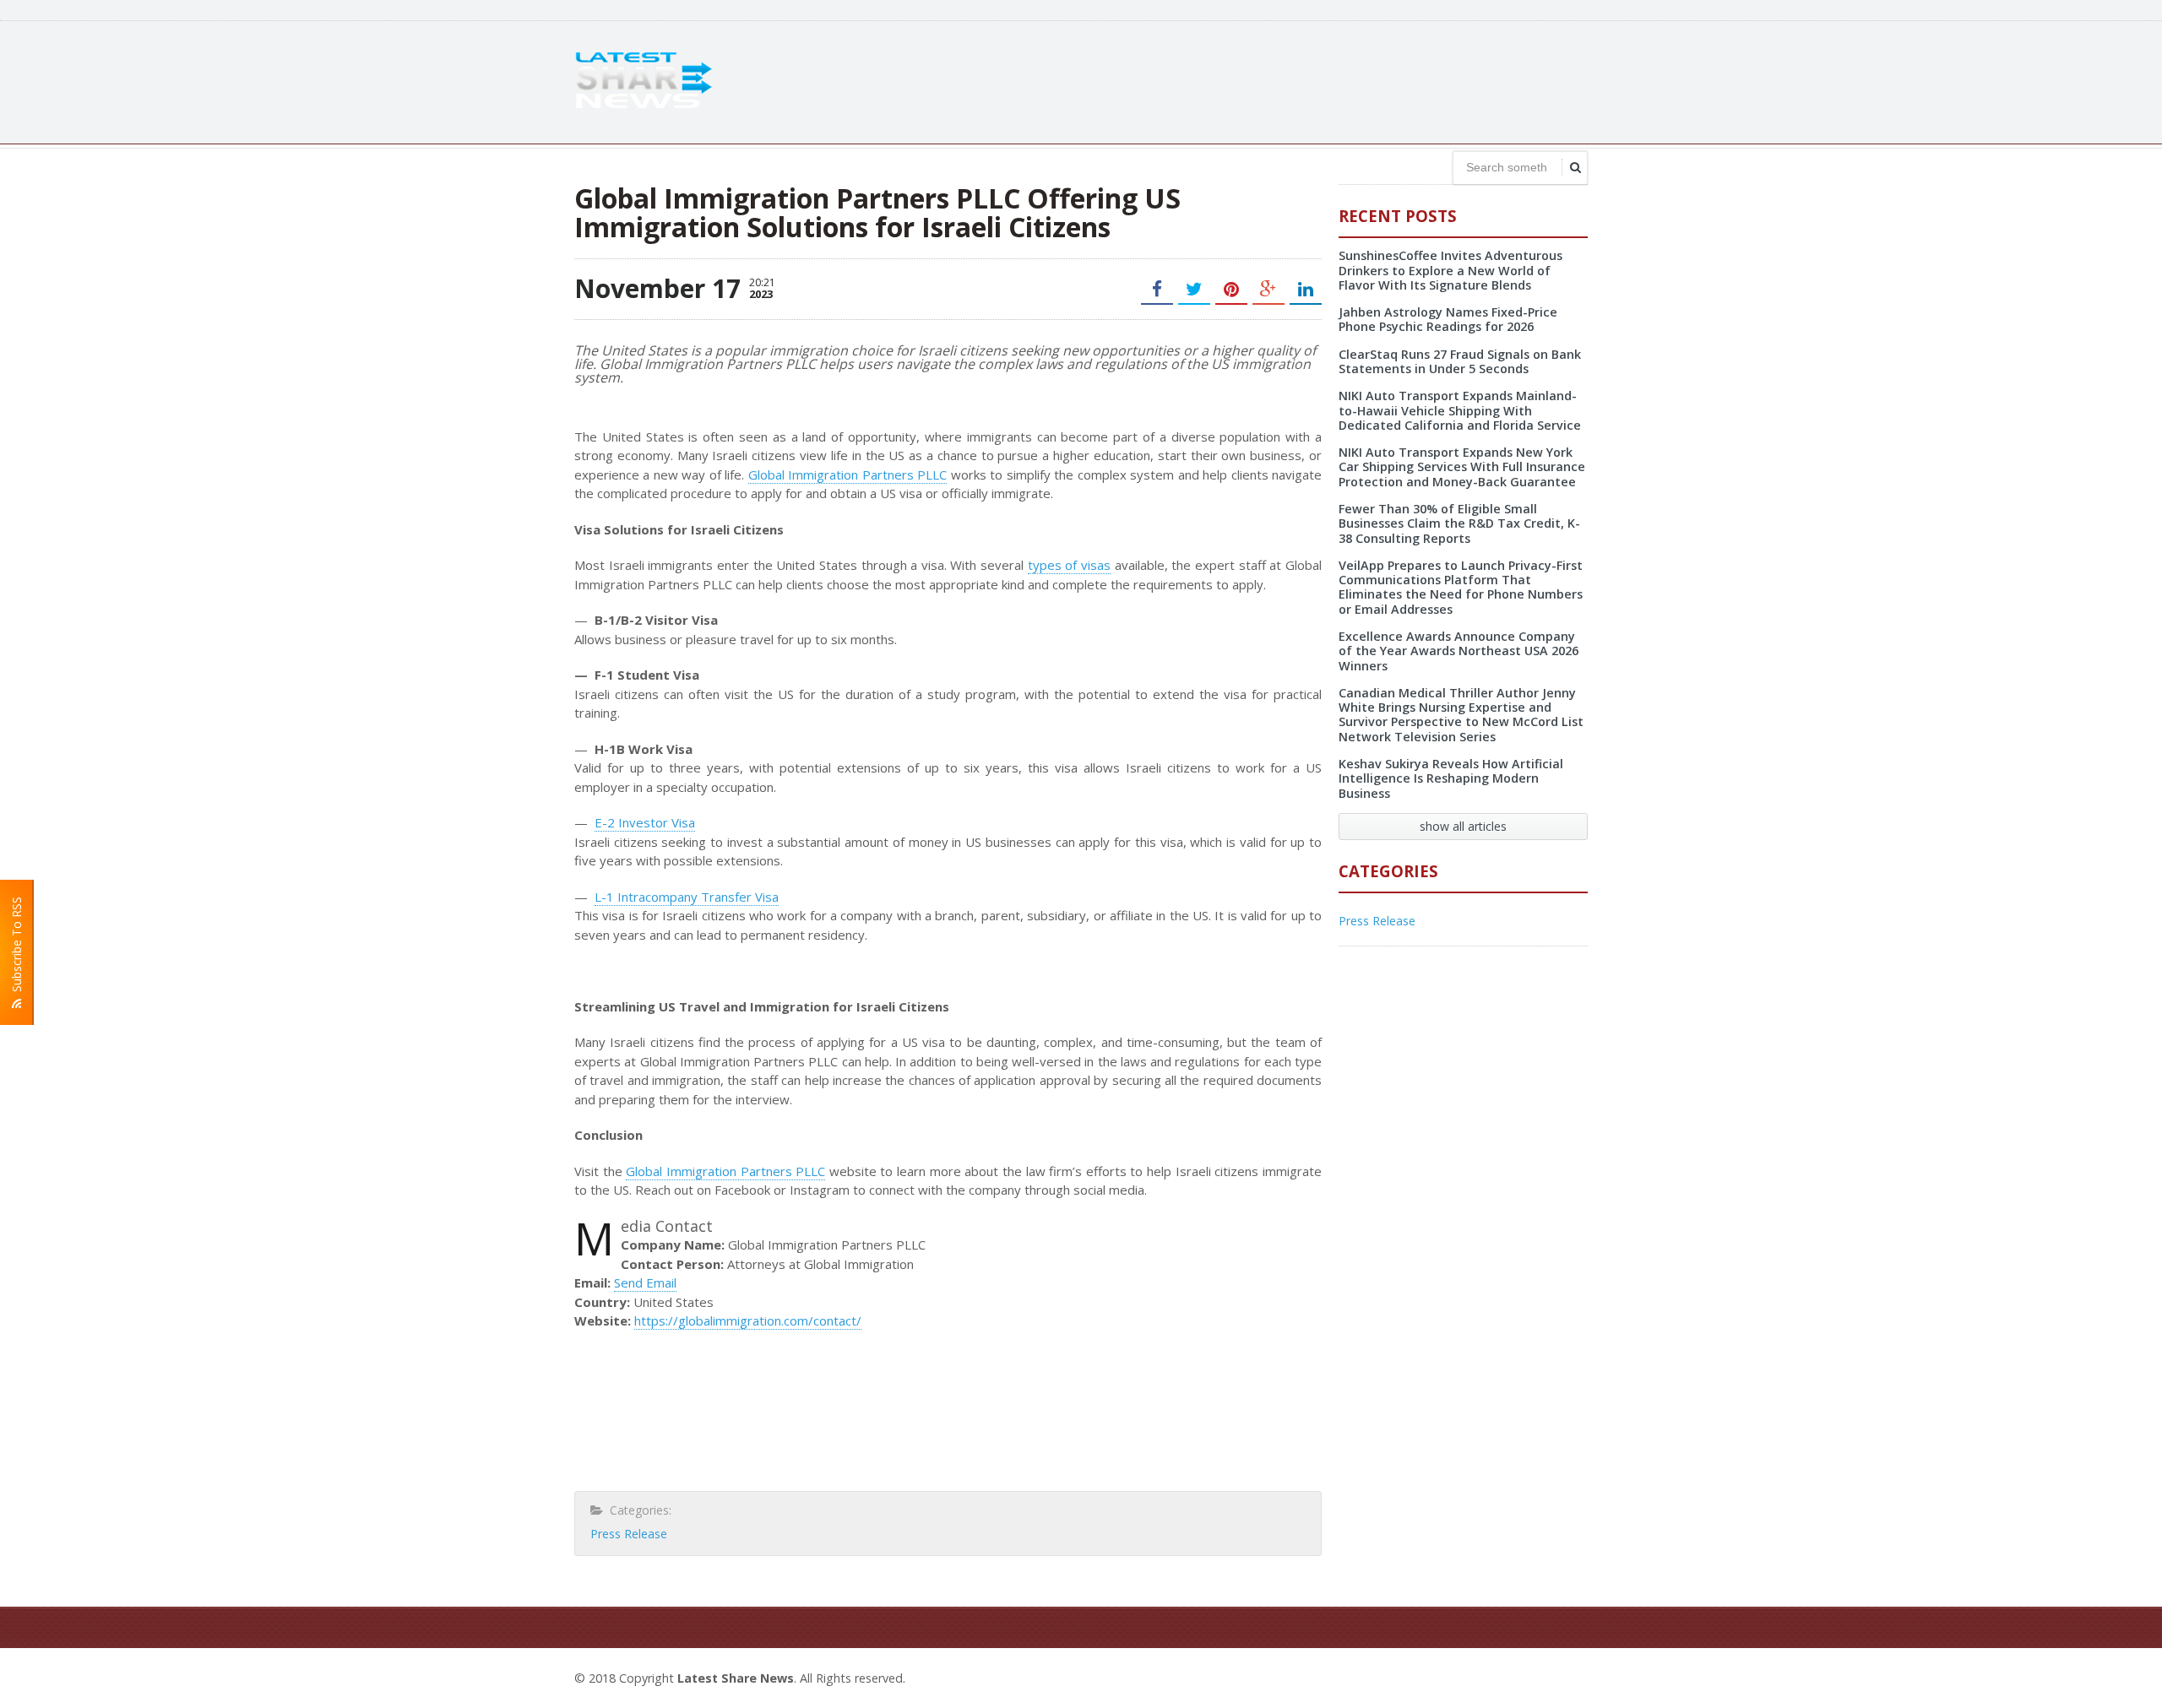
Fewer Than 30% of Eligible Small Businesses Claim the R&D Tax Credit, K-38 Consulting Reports (1459, 523)
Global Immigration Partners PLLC (847, 474)
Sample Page (1547, 1676)
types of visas (1069, 565)
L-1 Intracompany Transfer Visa (687, 897)
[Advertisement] (1280, 80)
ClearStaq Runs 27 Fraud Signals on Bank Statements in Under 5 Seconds (1460, 361)
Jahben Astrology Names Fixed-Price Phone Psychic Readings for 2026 (1448, 319)
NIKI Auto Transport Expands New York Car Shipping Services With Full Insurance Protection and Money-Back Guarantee (1462, 467)
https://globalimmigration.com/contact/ (748, 1320)
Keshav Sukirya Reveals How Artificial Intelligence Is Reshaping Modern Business (1451, 778)
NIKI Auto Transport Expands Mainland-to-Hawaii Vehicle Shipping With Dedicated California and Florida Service (1460, 410)
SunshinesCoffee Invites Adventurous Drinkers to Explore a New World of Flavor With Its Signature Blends (1450, 270)
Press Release (629, 1534)
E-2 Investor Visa (645, 822)
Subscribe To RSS (16, 948)
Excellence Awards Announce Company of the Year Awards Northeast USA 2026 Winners (1459, 651)
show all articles (1463, 826)
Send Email (645, 1282)
